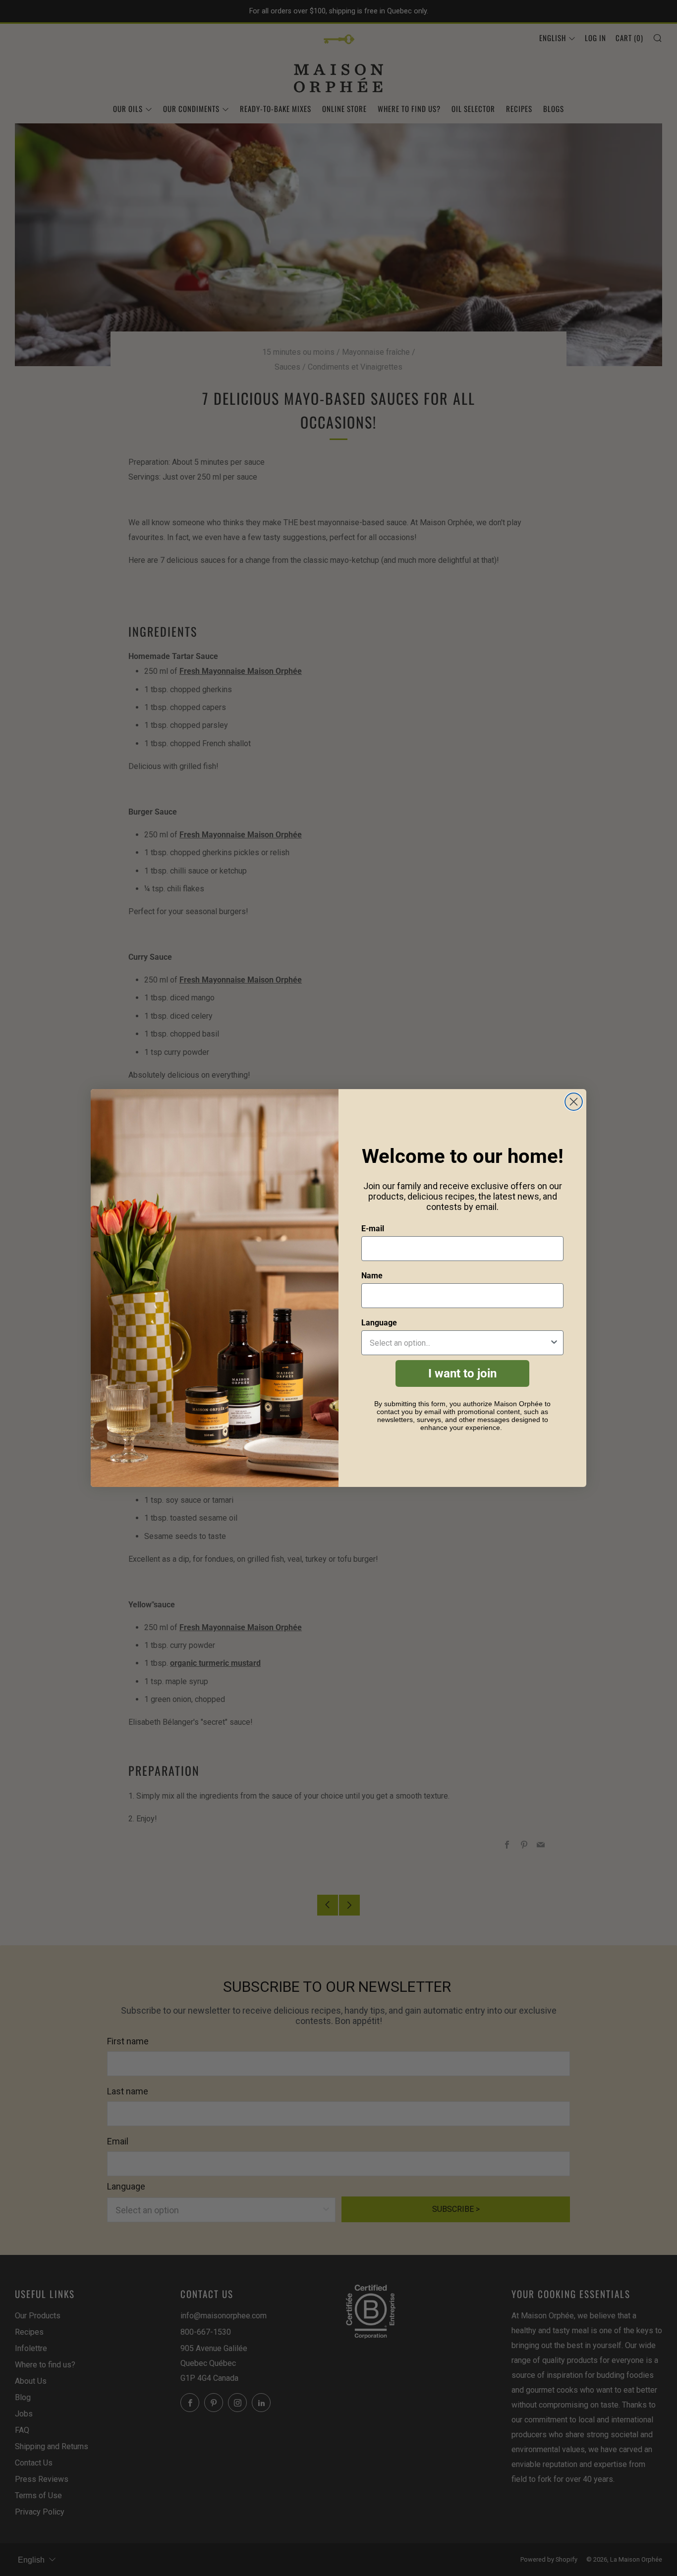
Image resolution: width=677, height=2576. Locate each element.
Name (372, 1276)
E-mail (373, 1229)
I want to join (462, 1373)
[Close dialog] (574, 1102)
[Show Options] (554, 1343)
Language (379, 1323)
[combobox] (459, 1343)
